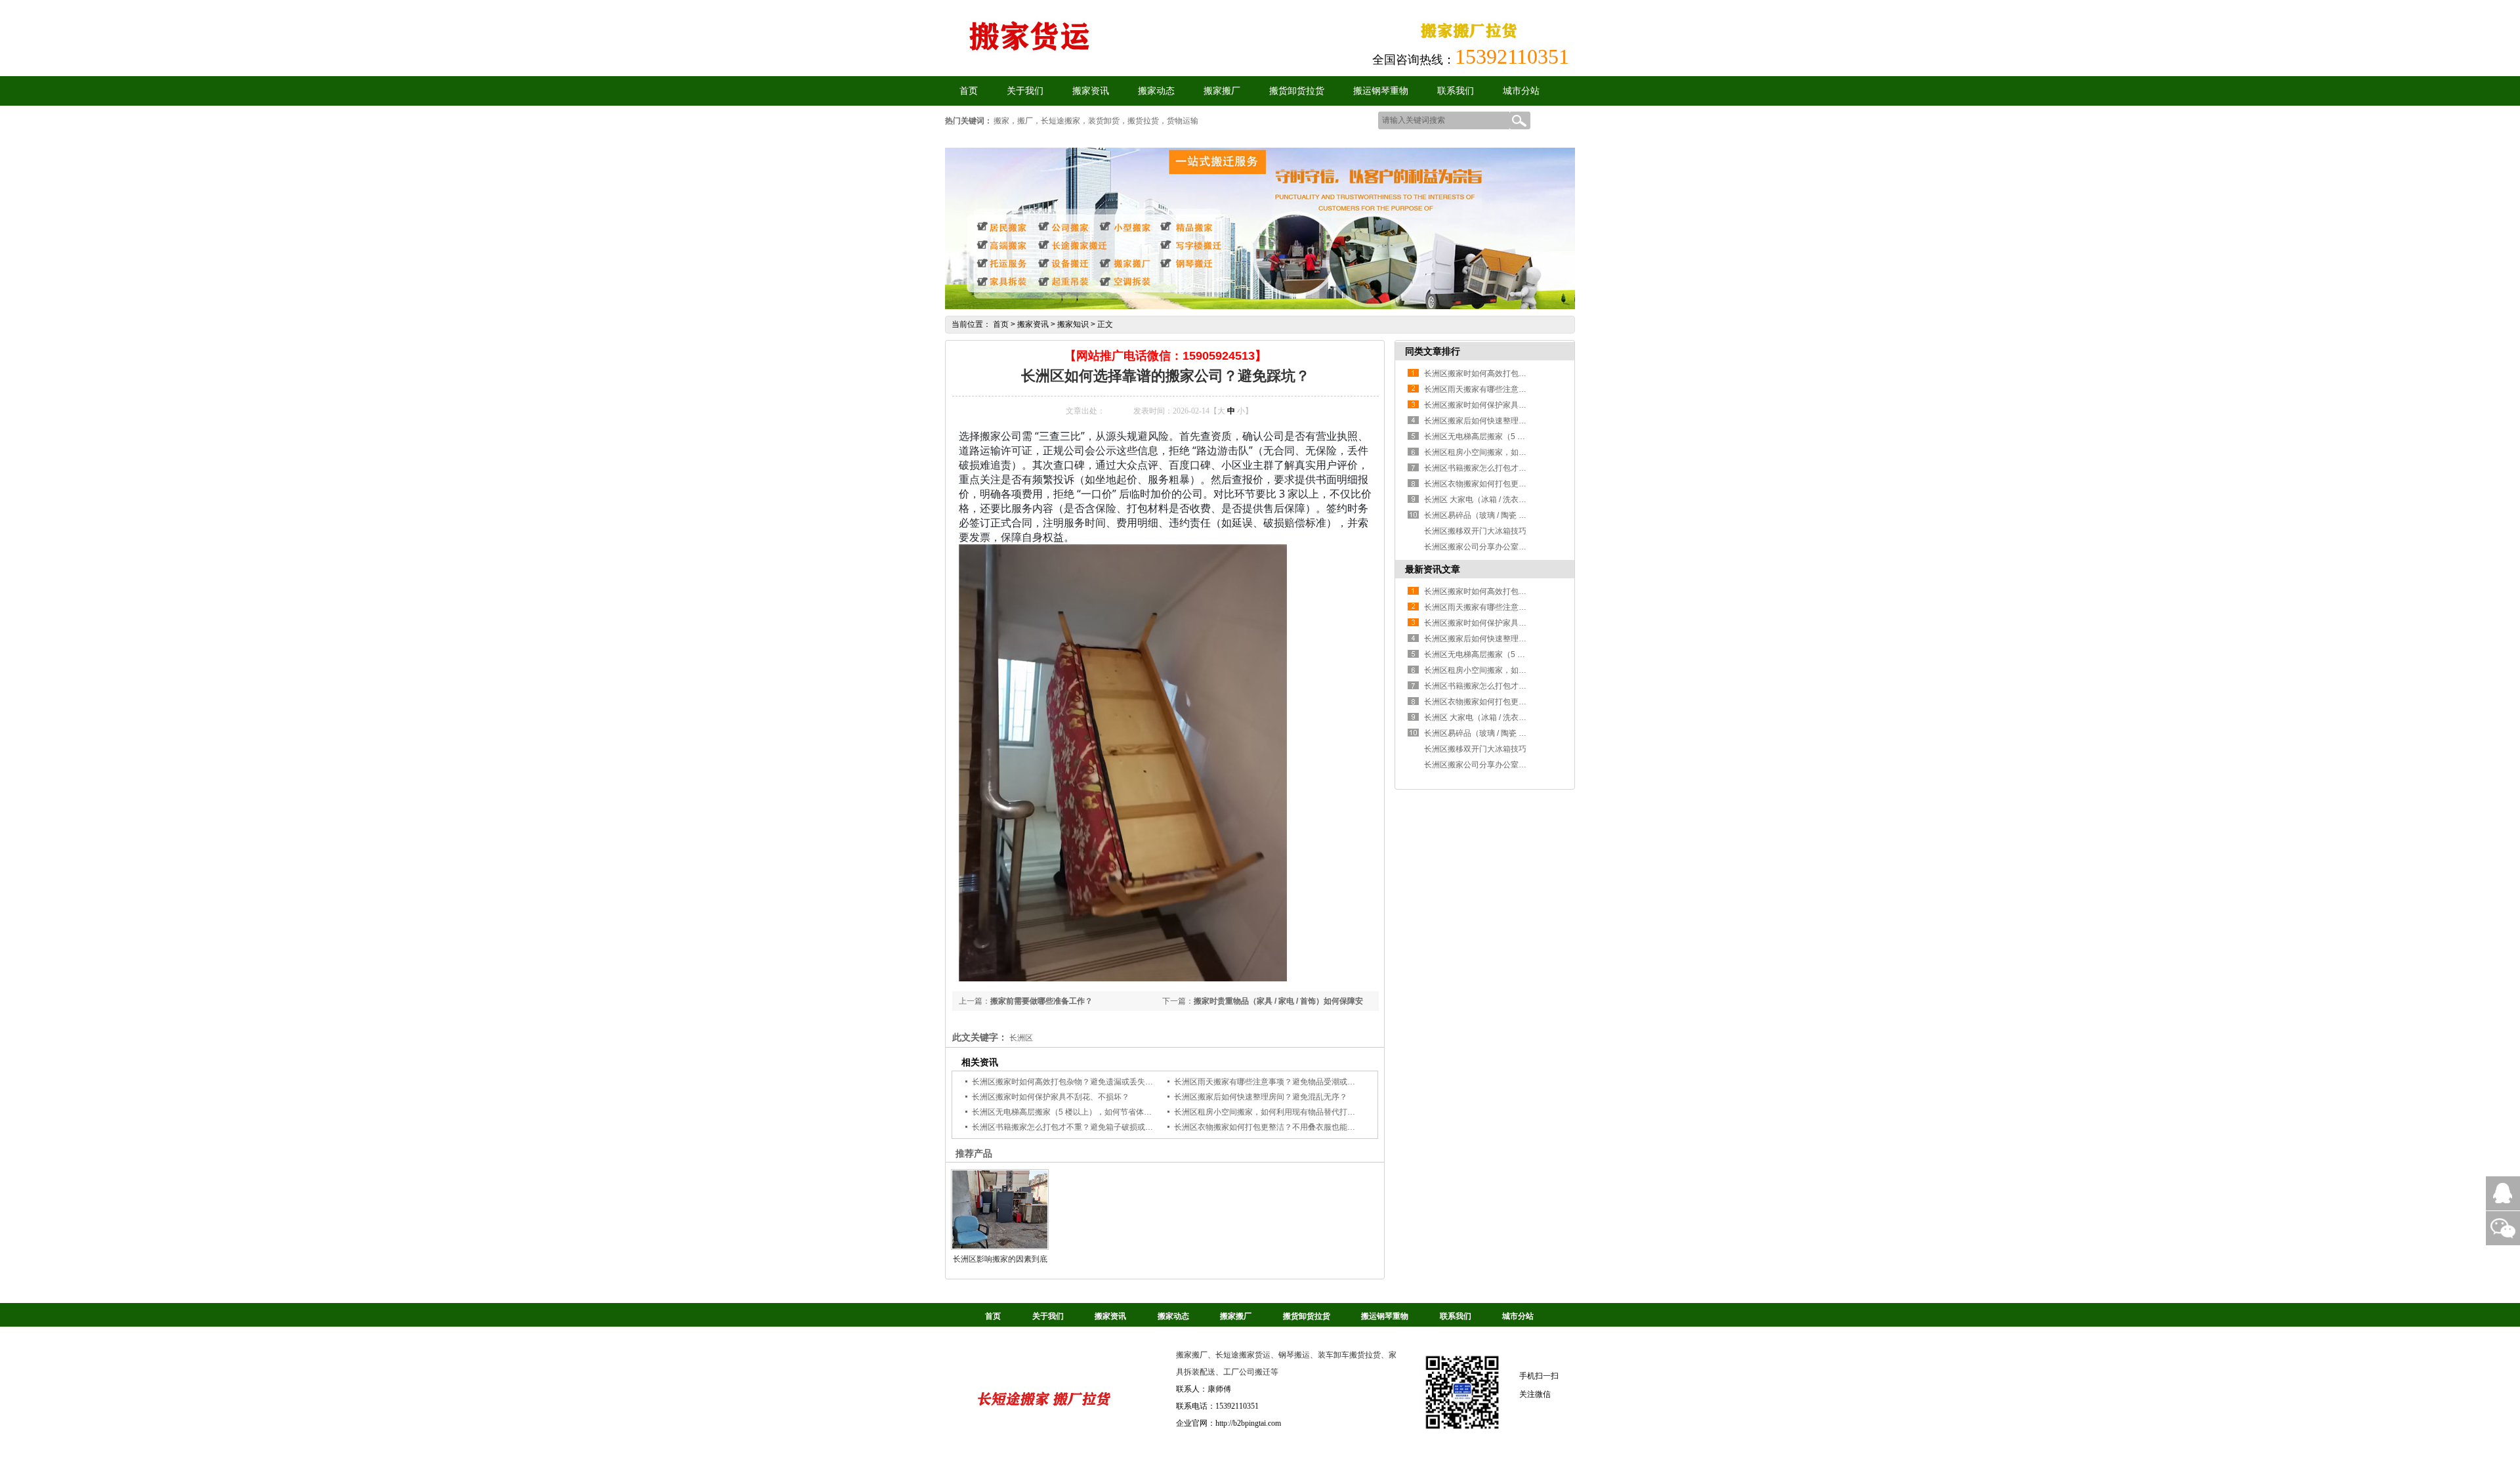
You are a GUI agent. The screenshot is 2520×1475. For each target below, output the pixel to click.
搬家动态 (1156, 91)
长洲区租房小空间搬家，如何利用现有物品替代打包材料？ (1276, 1112)
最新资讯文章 (1433, 569)
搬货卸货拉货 (1297, 91)
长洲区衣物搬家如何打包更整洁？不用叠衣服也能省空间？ (1276, 1127)
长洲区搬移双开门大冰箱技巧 (1475, 531)
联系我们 (1456, 91)
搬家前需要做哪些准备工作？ (1041, 1001)
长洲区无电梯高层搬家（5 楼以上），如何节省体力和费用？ (1078, 1112)
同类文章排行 (1433, 351)
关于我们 (1025, 91)
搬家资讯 (1091, 91)
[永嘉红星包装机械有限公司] (1044, 1421)
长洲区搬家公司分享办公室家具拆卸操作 (1495, 547)
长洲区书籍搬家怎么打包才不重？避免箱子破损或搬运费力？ (1078, 1127)
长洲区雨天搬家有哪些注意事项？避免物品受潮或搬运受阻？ (1280, 1082)
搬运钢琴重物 (1381, 91)
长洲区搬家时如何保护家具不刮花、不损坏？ (1051, 1097)
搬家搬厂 (1222, 91)
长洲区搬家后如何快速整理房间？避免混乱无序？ (1261, 1097)
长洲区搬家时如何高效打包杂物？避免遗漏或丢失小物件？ (1074, 1082)
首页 (1001, 324)
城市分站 (1521, 91)
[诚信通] (1470, 40)
